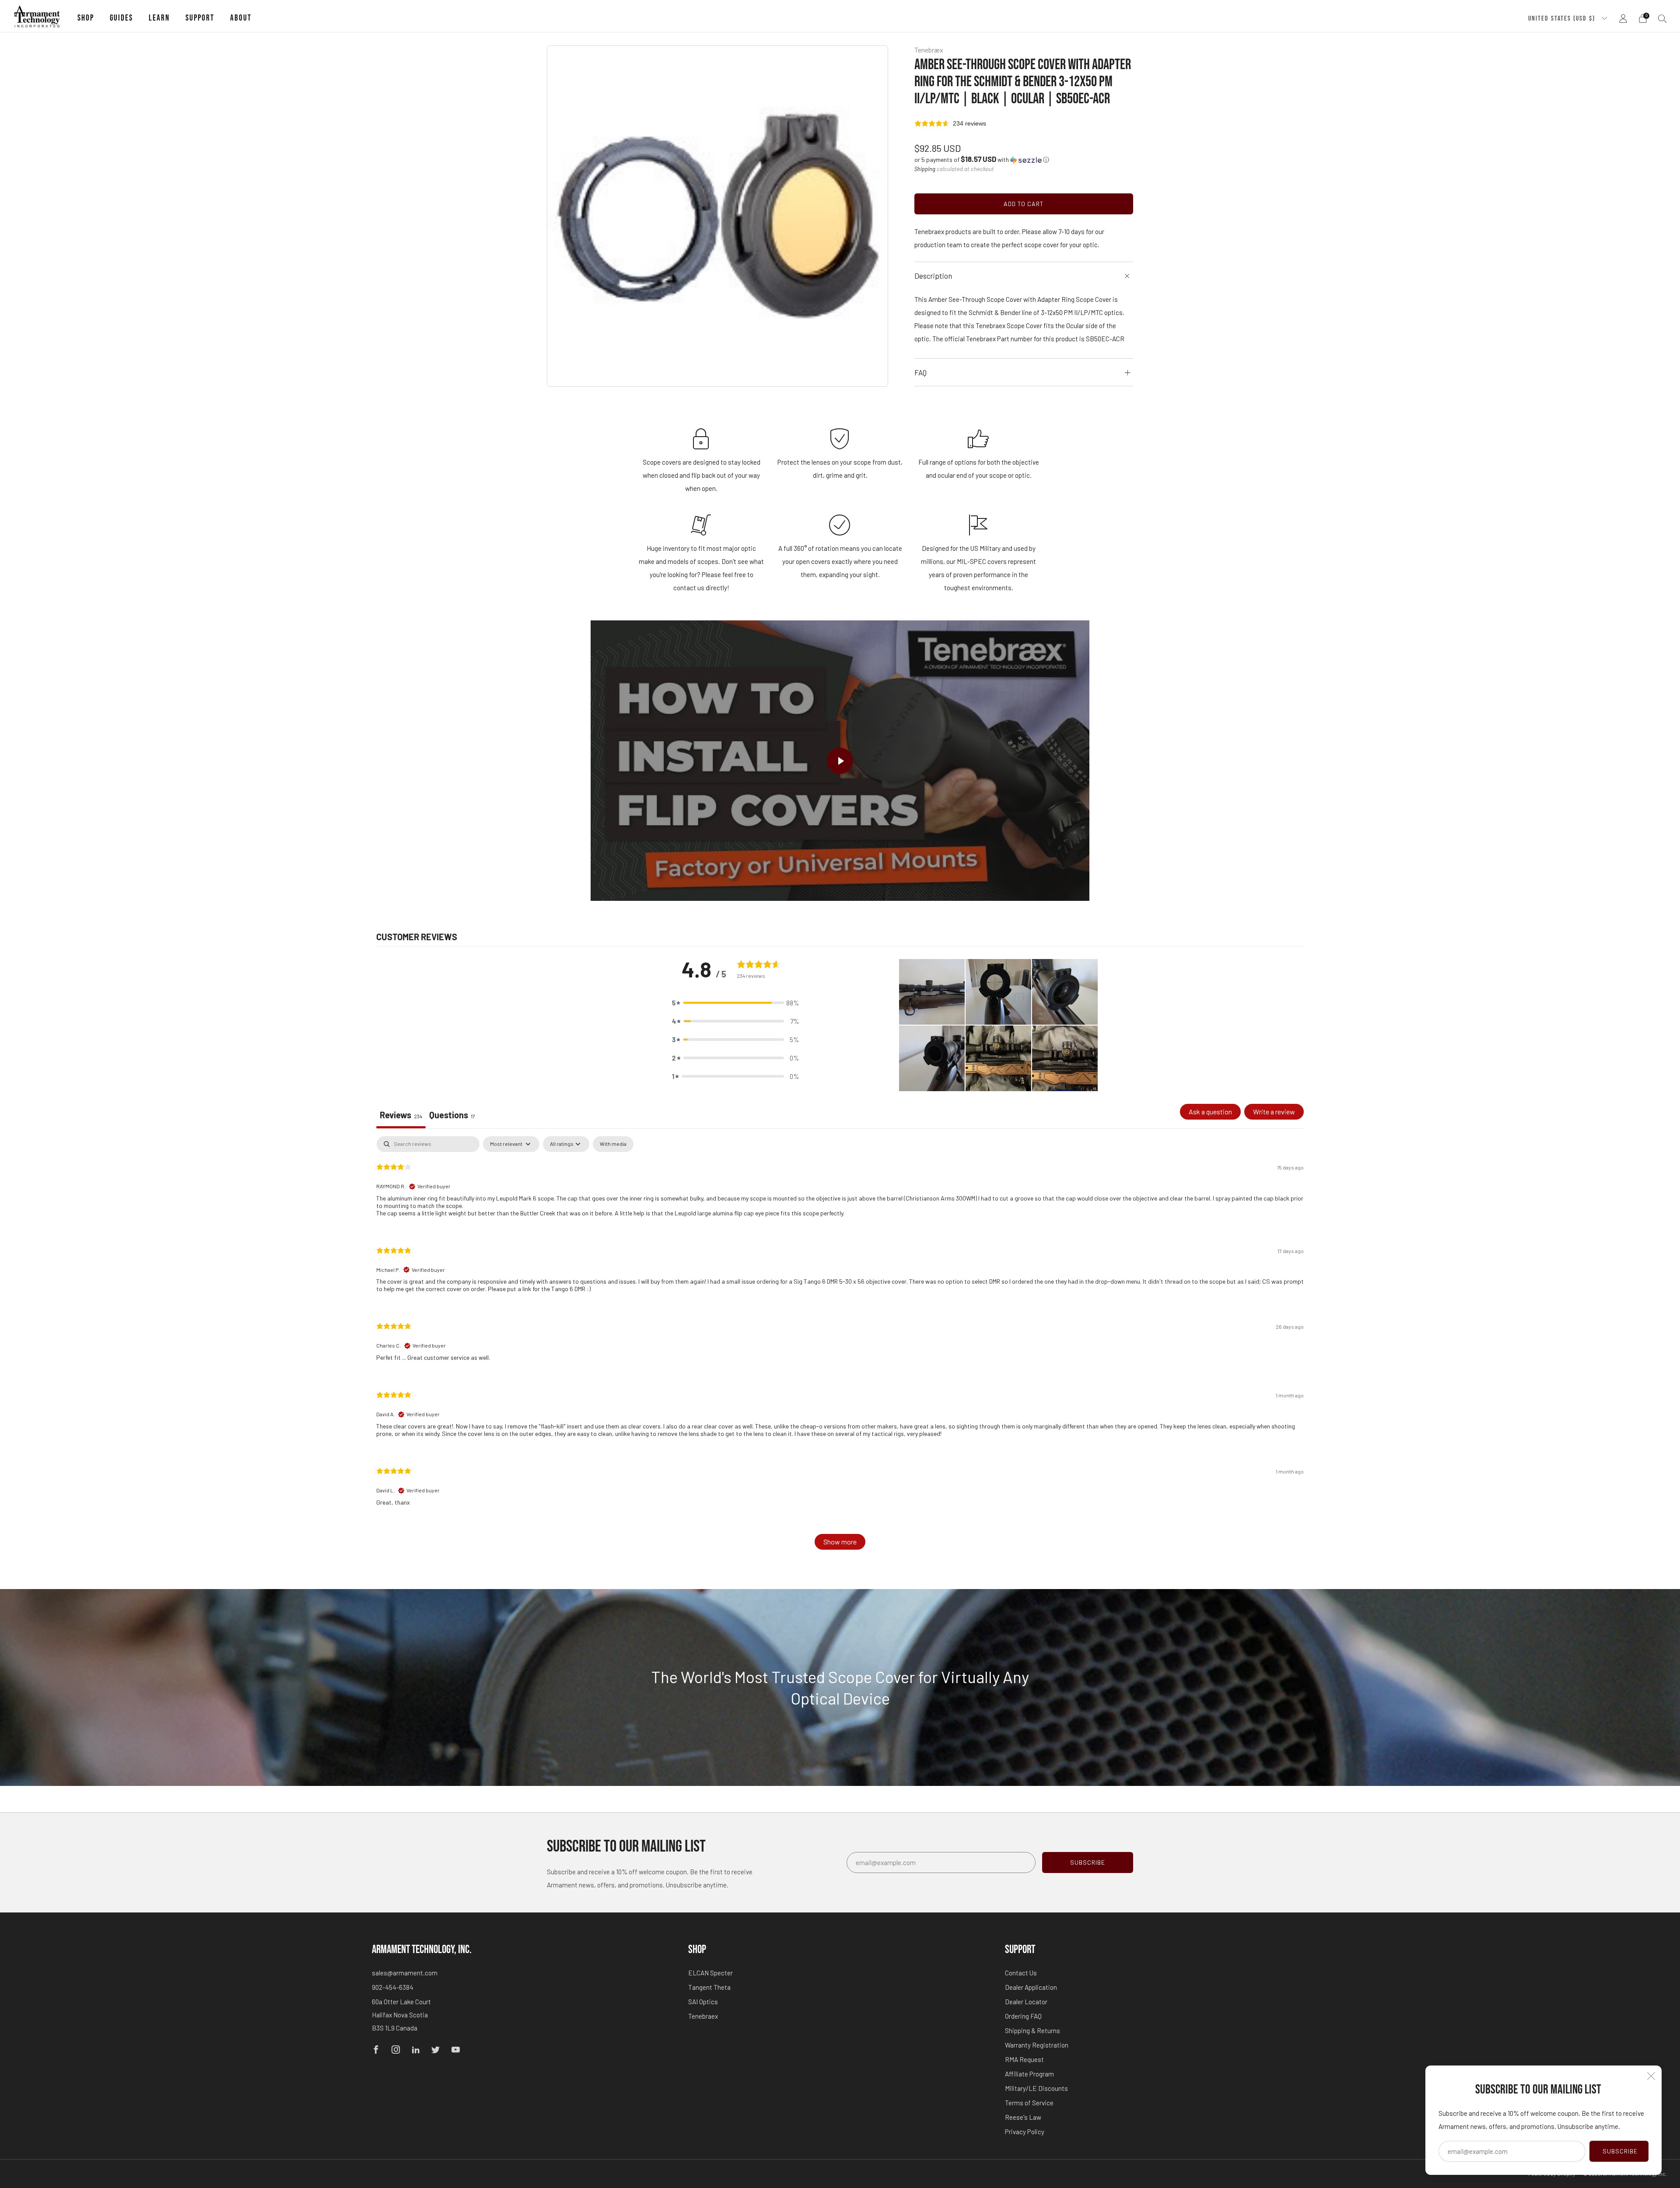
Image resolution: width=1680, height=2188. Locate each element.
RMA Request (1024, 2059)
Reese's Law (1023, 2117)
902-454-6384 (393, 1987)
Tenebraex (703, 2016)
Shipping (925, 169)
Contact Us (1021, 1973)
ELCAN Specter (710, 1973)
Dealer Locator (1026, 2002)
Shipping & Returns (1032, 2030)
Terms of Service (1029, 2103)
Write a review (1274, 1112)
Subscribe (1620, 2151)
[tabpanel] (840, 1347)
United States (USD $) (1563, 18)
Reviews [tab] (401, 1115)
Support (200, 18)
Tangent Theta (709, 1987)
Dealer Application (1031, 1987)
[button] (982, 159)
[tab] (452, 1116)
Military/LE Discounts (1036, 2088)
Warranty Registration (1037, 2045)
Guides (121, 18)
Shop (86, 18)
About (241, 18)
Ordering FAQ (1023, 2016)
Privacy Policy (1025, 2132)
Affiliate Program (1029, 2074)
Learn (159, 18)
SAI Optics (703, 2002)
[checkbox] (613, 1144)
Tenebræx (929, 50)
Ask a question (1210, 1112)
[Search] (1662, 18)
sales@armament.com (405, 1973)
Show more (840, 1542)
